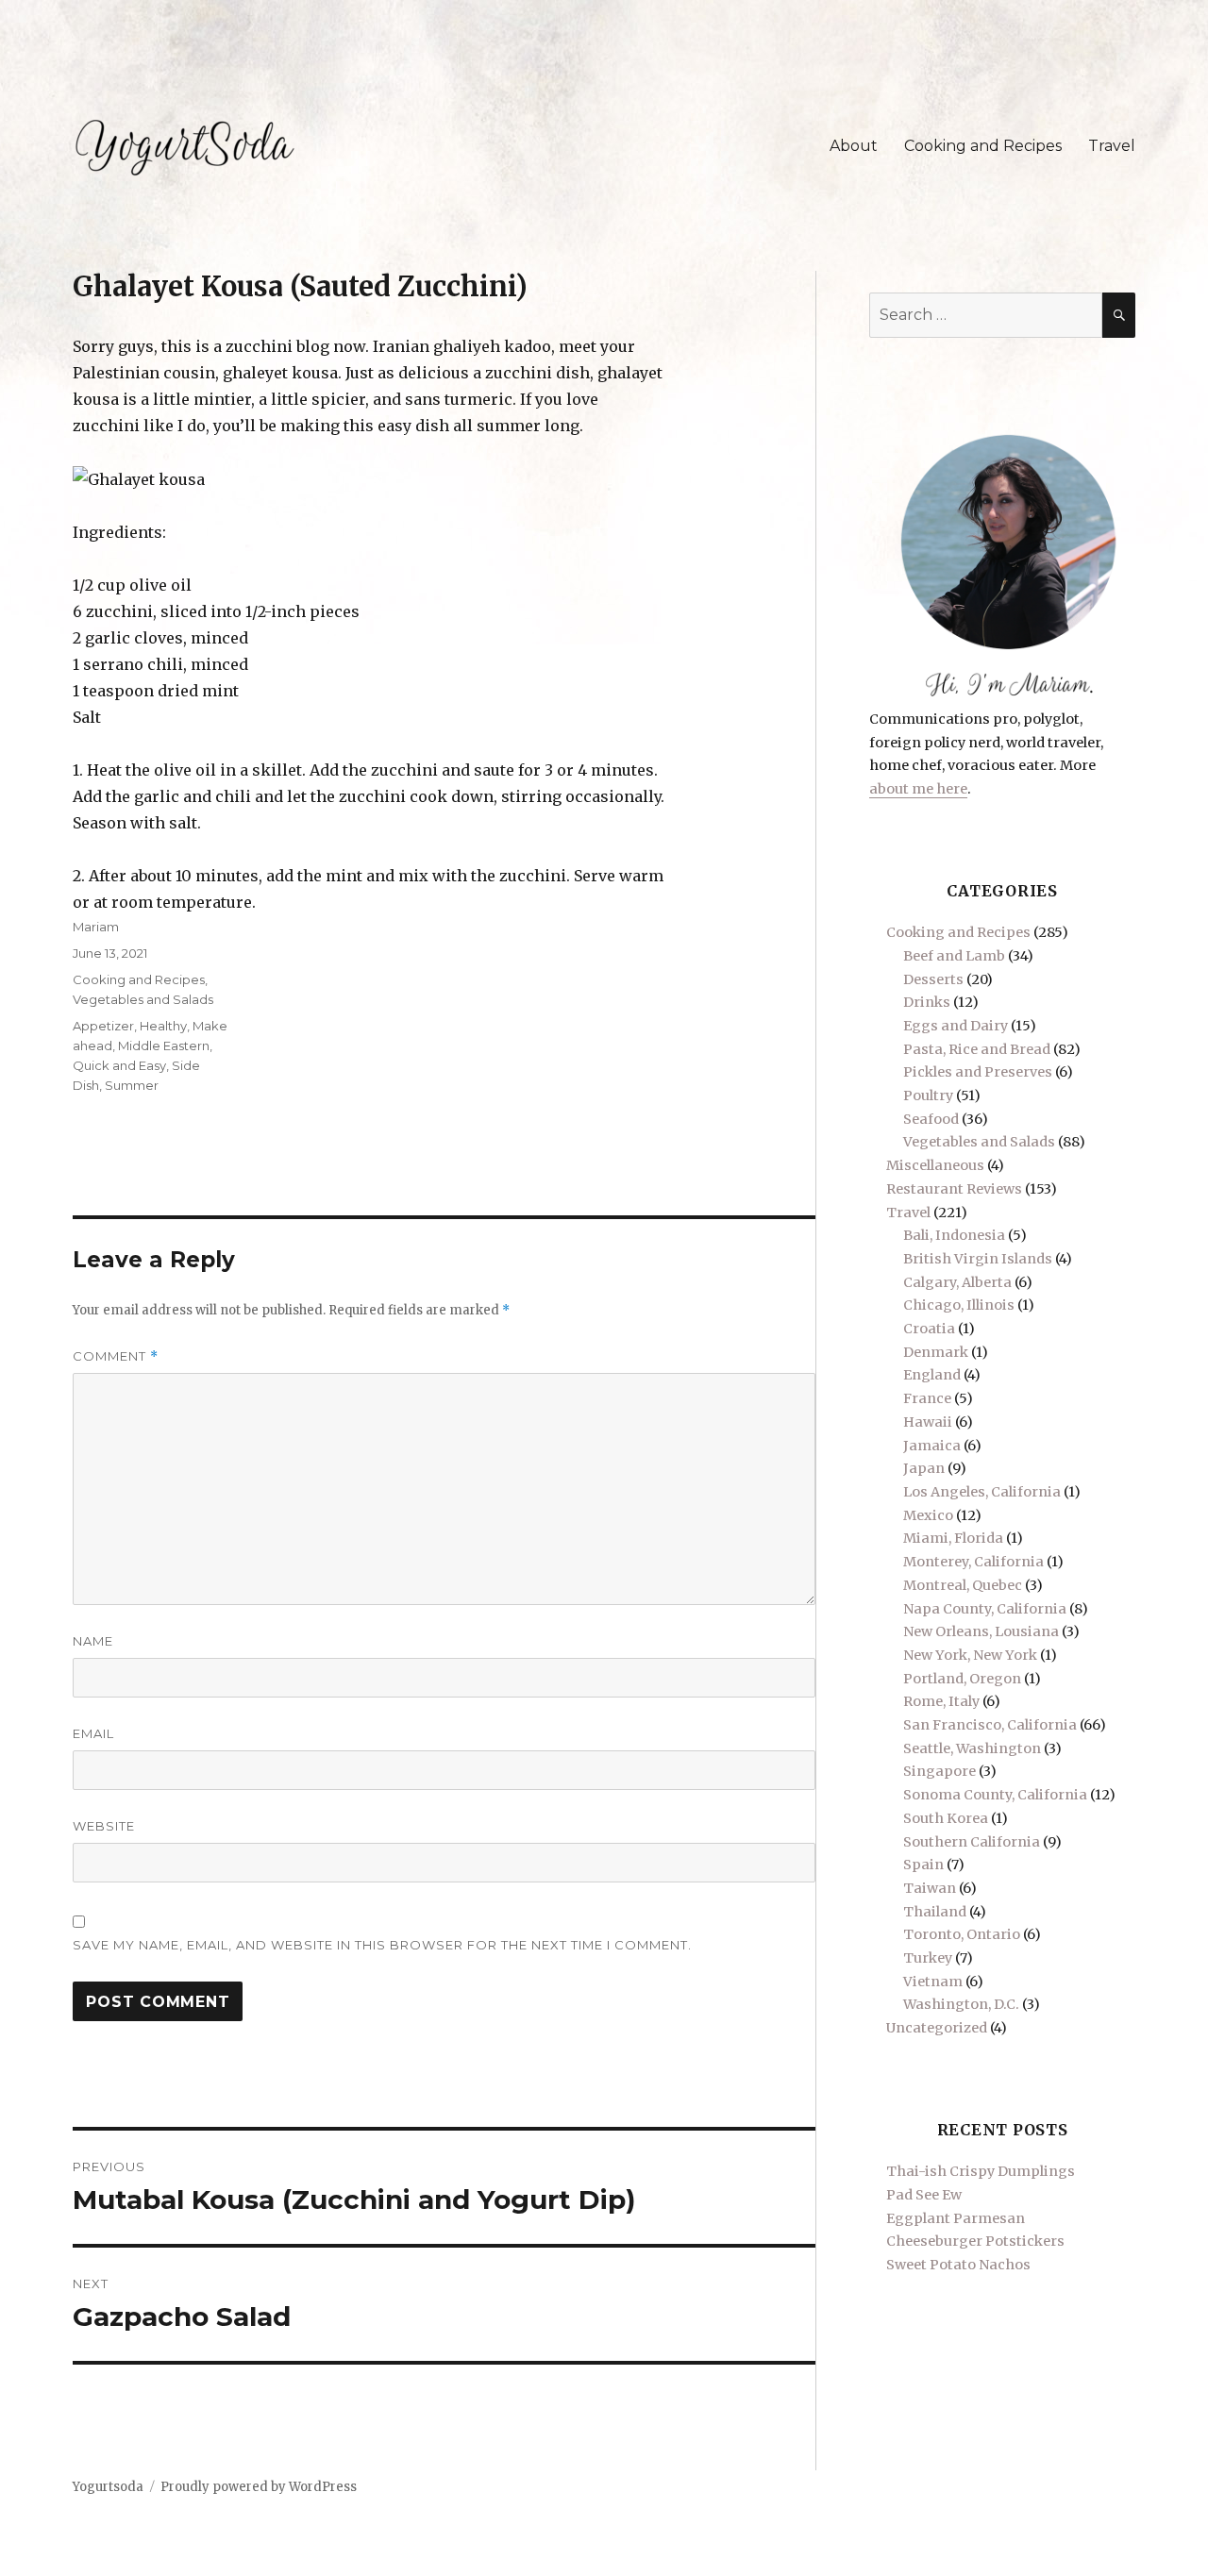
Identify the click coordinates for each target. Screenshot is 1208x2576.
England (932, 1375)
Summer (132, 1085)
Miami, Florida (953, 1538)
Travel (1112, 146)
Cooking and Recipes (983, 146)
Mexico (928, 1515)
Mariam (96, 927)
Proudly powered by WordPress (259, 2487)
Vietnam (933, 1982)
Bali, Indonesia (954, 1235)
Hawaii (928, 1422)
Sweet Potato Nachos (958, 2265)
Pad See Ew (924, 2195)
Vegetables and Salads (143, 999)
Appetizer (103, 1026)
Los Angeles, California (982, 1492)
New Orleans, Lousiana (981, 1631)
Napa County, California (985, 1609)
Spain (923, 1865)
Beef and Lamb (954, 956)
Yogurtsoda (108, 2487)
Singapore (940, 1771)
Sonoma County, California (995, 1795)
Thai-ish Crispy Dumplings (981, 2171)
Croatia (929, 1329)
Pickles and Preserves (978, 1072)
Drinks (927, 1002)
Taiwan (930, 1888)
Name (93, 1641)
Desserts (933, 979)
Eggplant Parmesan (956, 2218)
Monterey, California (973, 1562)
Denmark (936, 1352)
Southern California (972, 1842)
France (927, 1398)
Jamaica (932, 1446)
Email (93, 1733)
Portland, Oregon (962, 1679)
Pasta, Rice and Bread (977, 1049)
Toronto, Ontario (962, 1934)
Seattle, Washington (972, 1748)
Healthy (163, 1026)
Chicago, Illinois (959, 1305)
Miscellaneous (935, 1165)
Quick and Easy (119, 1065)
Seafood (931, 1119)
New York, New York (970, 1655)
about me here (918, 789)
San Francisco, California (990, 1725)
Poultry (928, 1096)
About (854, 146)
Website (104, 1826)
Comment (116, 1356)
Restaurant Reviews (954, 1189)
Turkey (928, 1958)
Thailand (935, 1912)
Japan (924, 1468)
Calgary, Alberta (957, 1282)
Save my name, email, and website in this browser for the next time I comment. (382, 1945)
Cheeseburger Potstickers (975, 2241)
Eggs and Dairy (956, 1026)
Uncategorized (937, 2028)
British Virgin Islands (978, 1259)
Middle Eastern (164, 1045)
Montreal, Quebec (963, 1585)
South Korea (946, 1818)
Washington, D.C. (961, 2004)
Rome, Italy (941, 1701)
